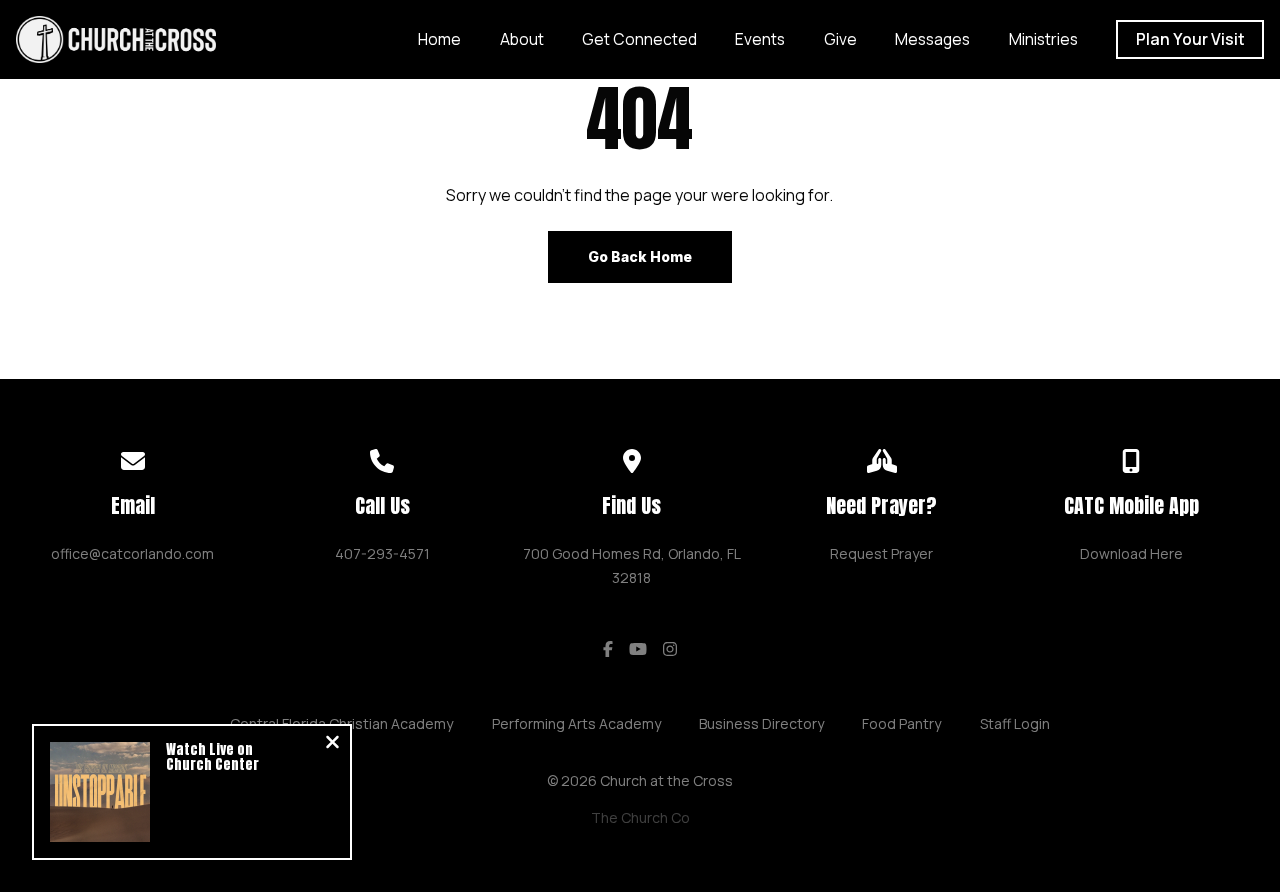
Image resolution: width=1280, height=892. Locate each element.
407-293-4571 (382, 553)
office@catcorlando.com (132, 553)
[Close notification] (332, 744)
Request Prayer (881, 553)
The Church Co (640, 817)
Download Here (1131, 553)
